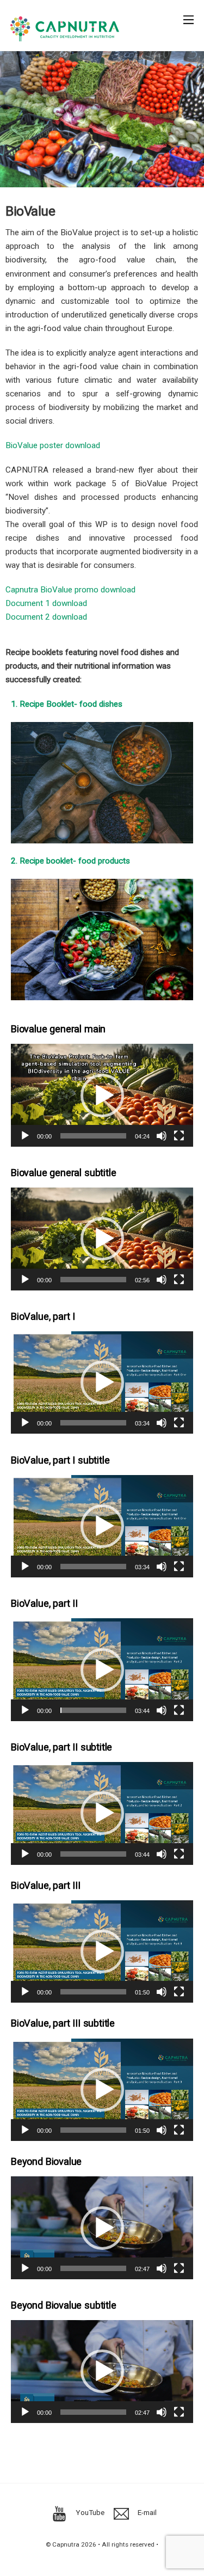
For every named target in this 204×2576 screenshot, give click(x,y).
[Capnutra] (65, 37)
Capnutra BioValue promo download (70, 590)
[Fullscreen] (179, 1136)
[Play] (25, 1136)
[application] (102, 1095)
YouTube (89, 2512)
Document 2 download (46, 617)
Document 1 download (46, 603)
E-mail (146, 2512)
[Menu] (188, 14)
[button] (102, 1096)
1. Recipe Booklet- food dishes (67, 704)
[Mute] (162, 1136)
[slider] (93, 1136)
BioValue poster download (53, 445)
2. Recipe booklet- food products (70, 861)
